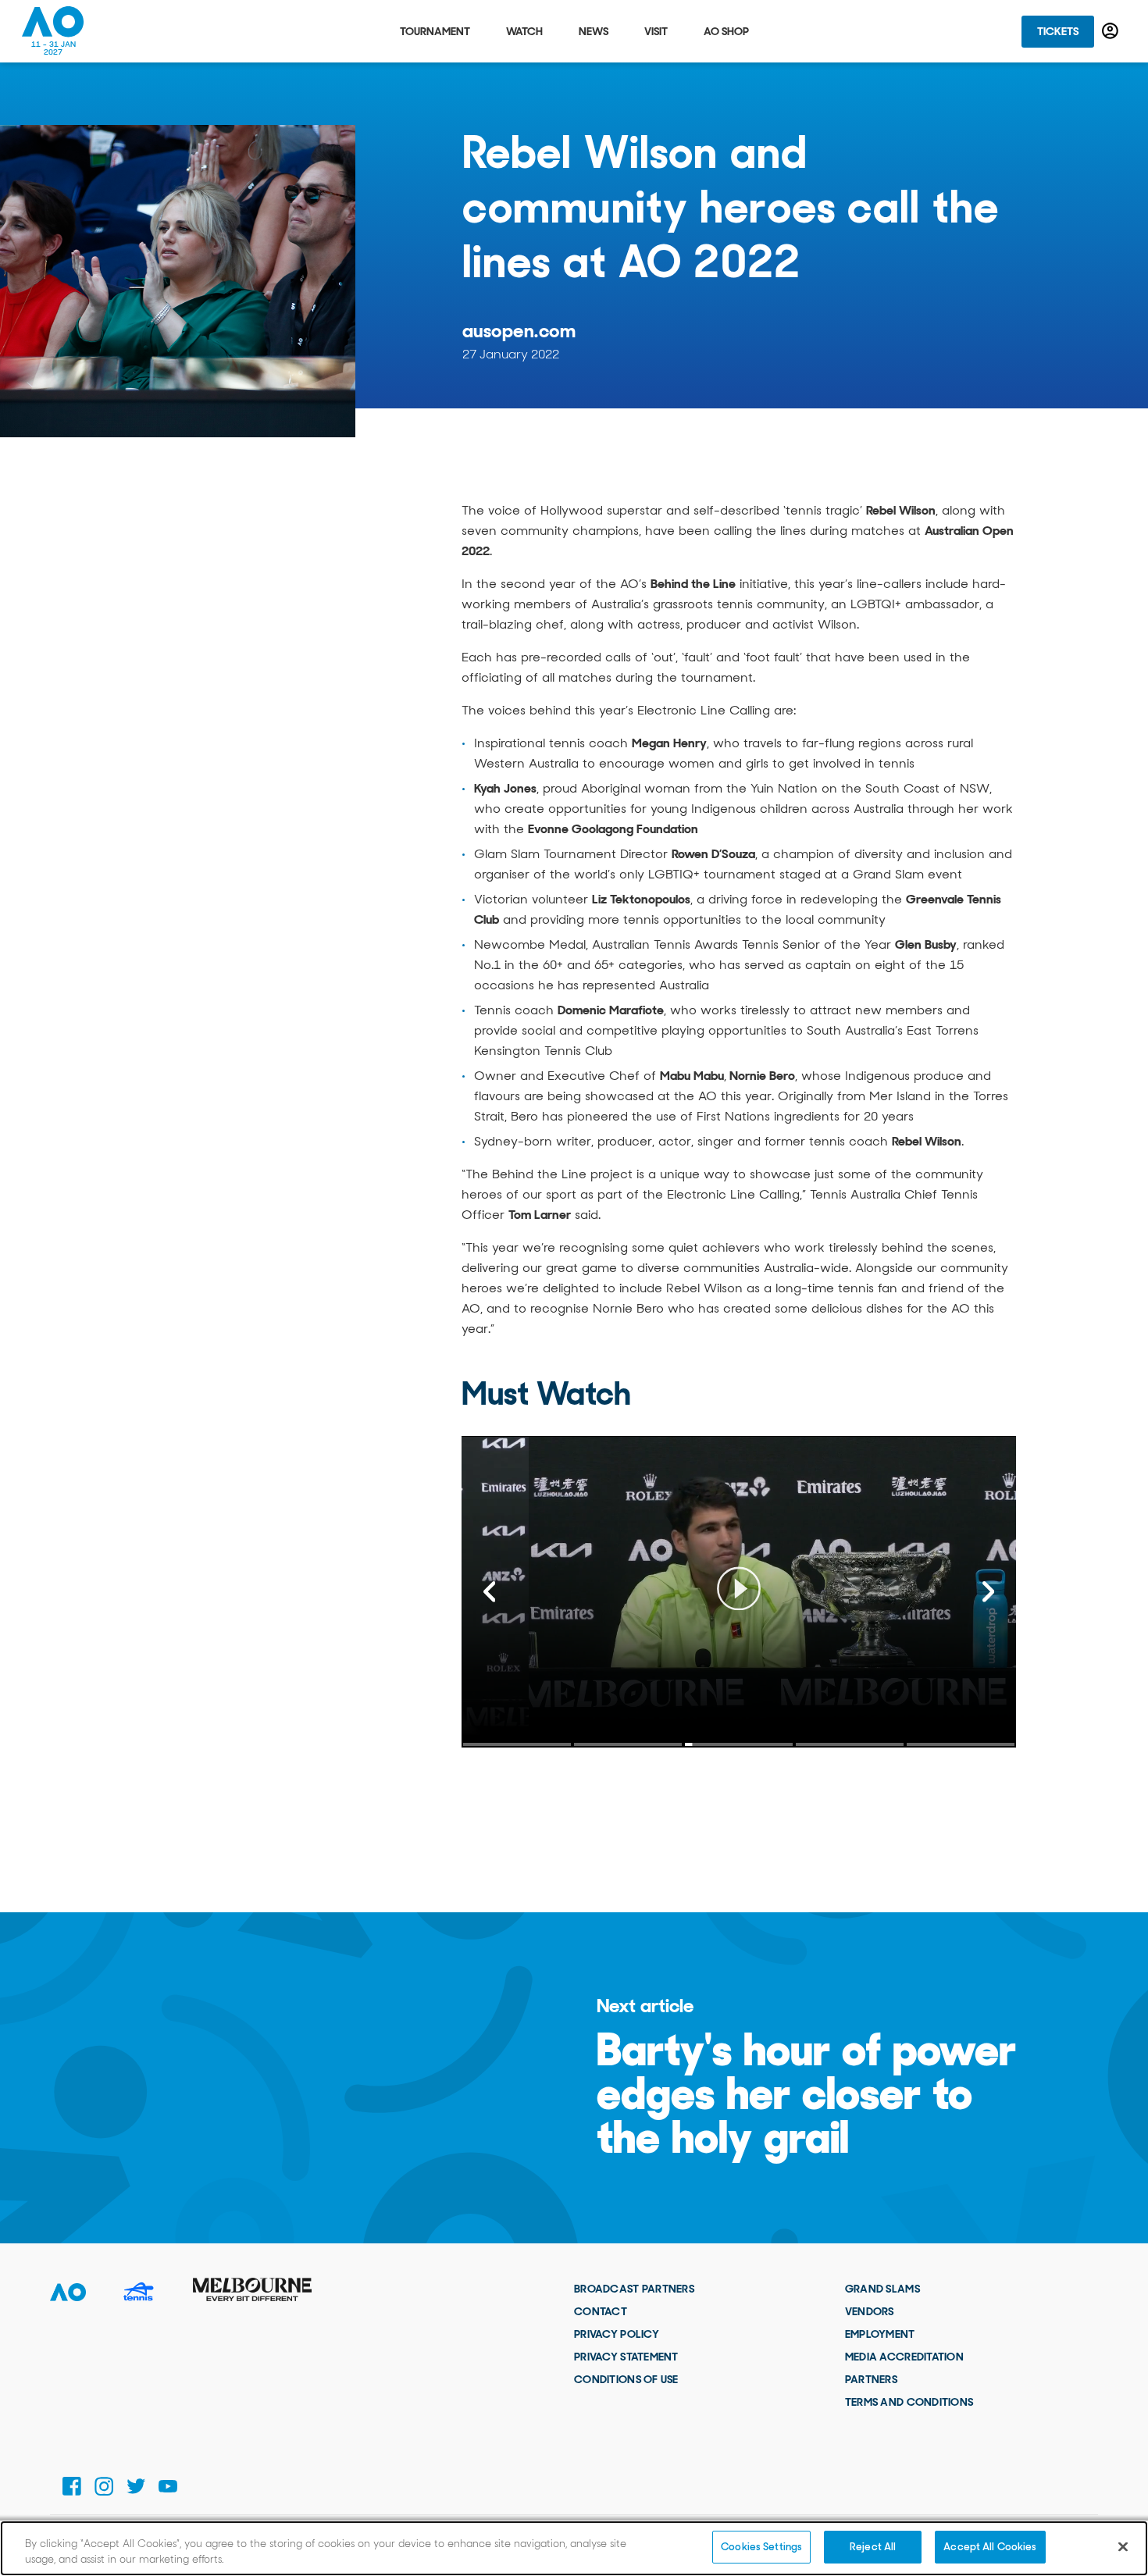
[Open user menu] (1110, 31)
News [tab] (594, 31)
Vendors (870, 2311)
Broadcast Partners (634, 2289)
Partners (871, 2379)
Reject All (873, 2547)
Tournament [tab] (435, 31)
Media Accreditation (904, 2357)
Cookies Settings (761, 2547)
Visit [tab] (656, 31)
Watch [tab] (524, 31)
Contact (601, 2311)
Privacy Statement (626, 2357)
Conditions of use (626, 2379)
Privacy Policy (617, 2334)
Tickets (1058, 31)
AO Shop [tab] (726, 31)
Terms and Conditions (909, 2402)
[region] (574, 2548)
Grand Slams (882, 2289)
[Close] (1123, 2546)
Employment (880, 2334)
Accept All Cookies (990, 2547)
